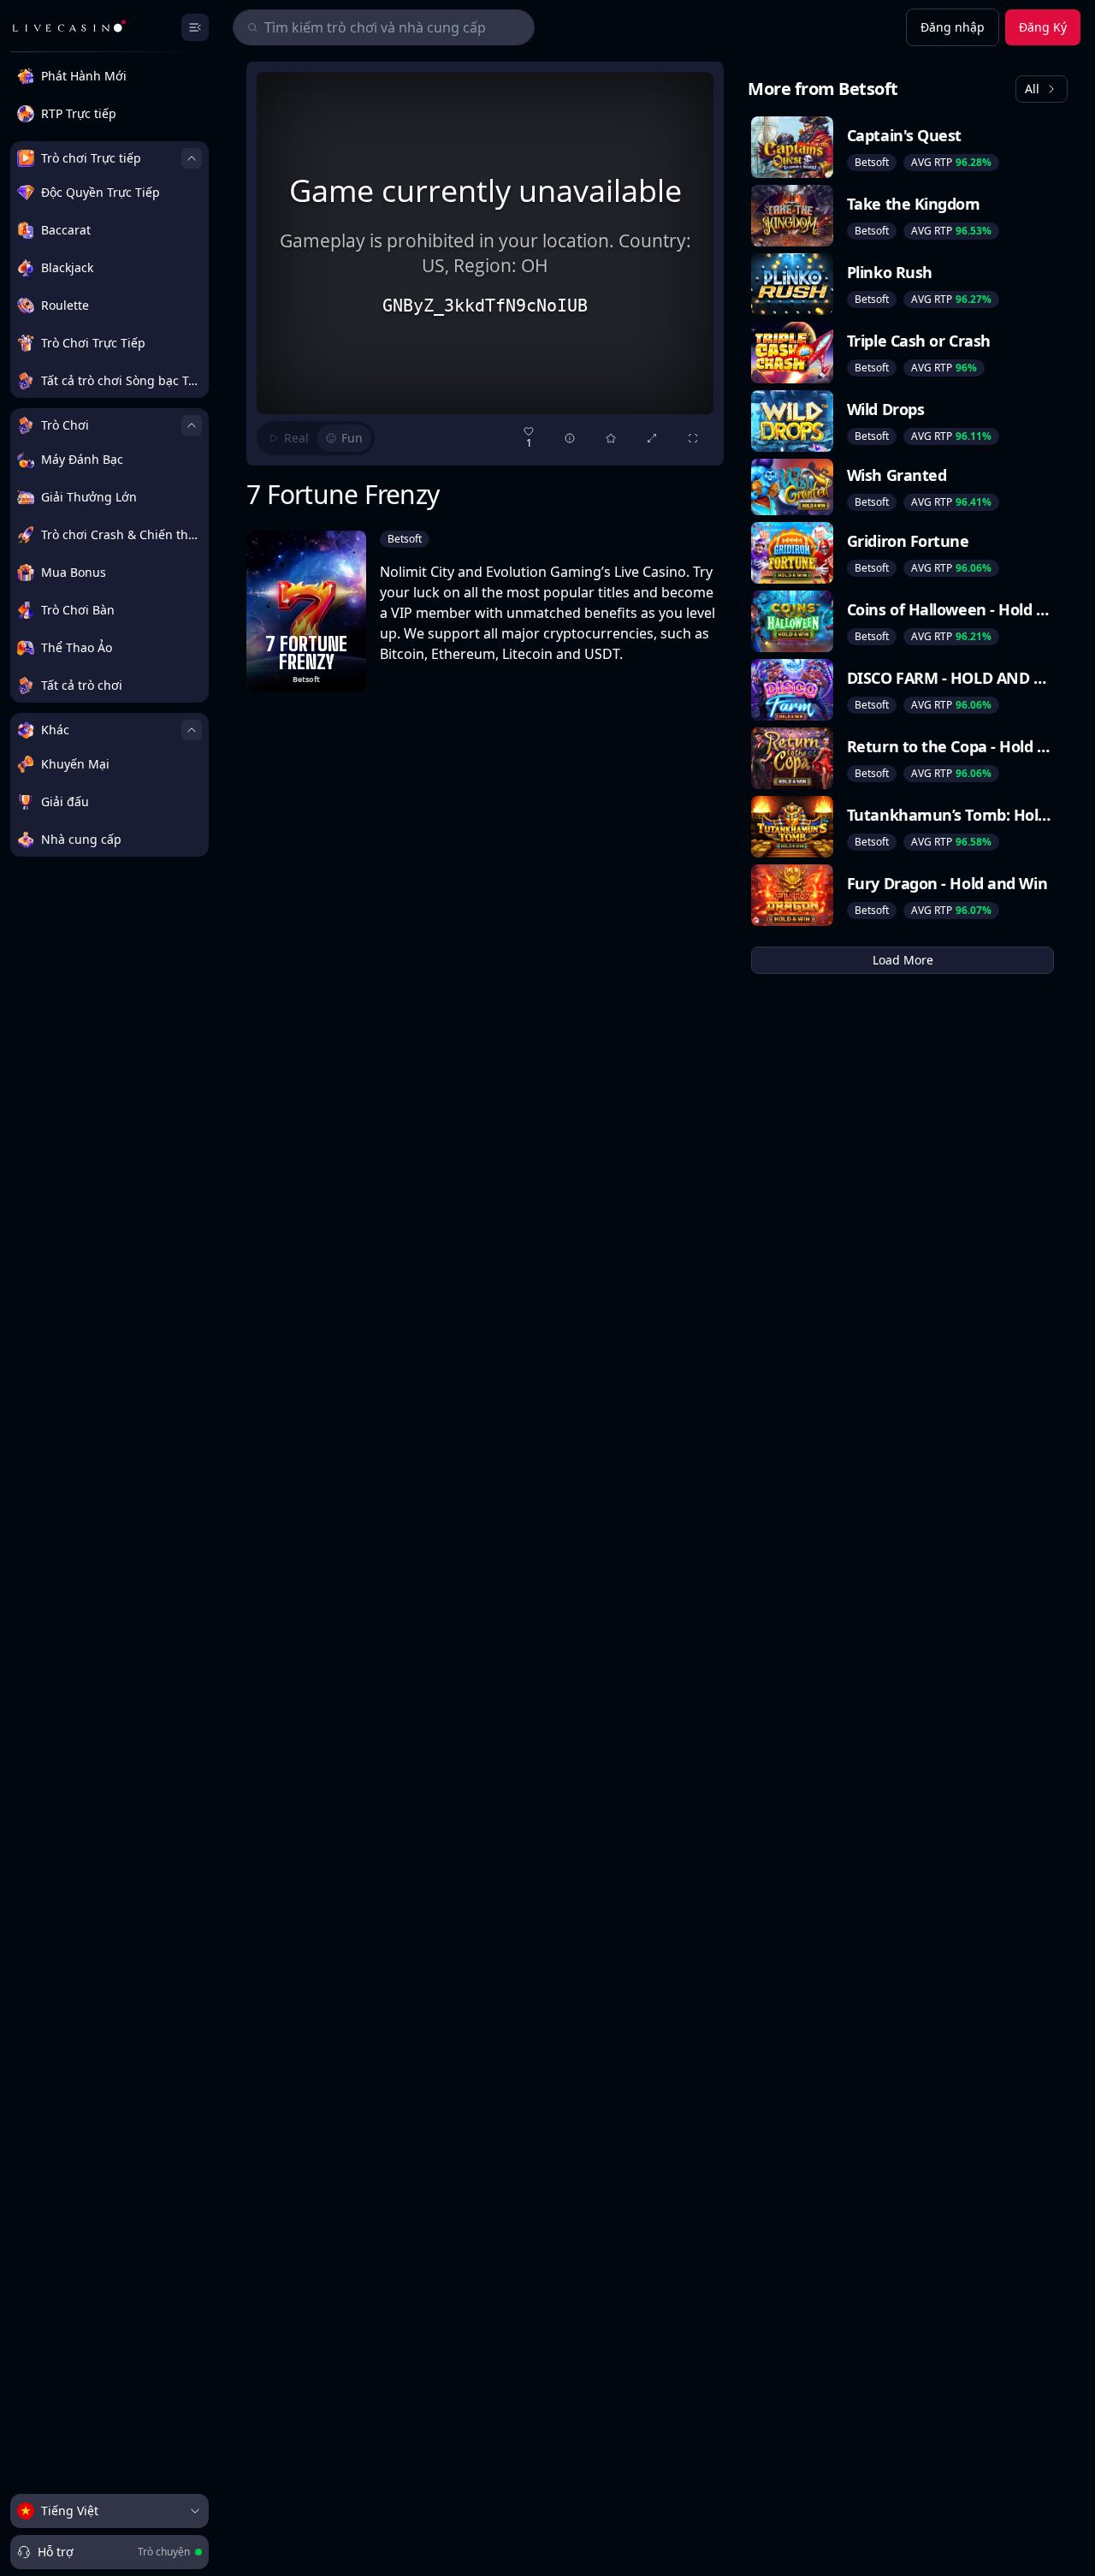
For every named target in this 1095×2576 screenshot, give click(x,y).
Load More (903, 960)
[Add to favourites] (611, 438)
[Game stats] (570, 438)
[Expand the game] (652, 438)
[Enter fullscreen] (693, 438)
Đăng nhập (953, 27)
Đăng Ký (1043, 27)
